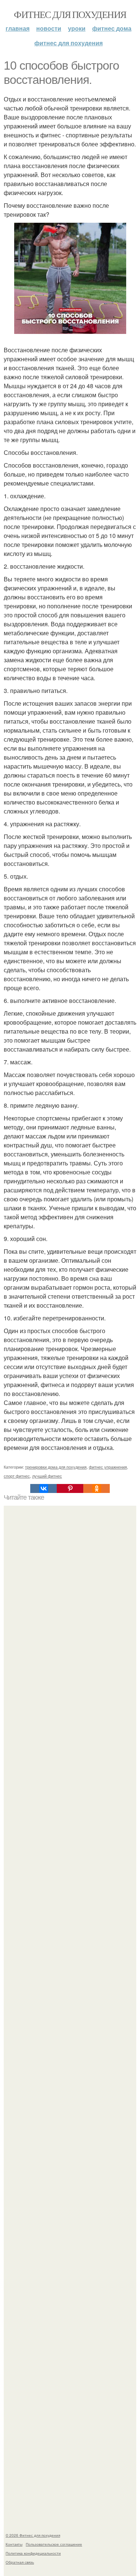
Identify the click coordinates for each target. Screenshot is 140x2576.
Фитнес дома (112, 28)
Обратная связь (20, 2562)
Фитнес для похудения (70, 14)
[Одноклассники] (97, 1488)
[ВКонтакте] (43, 1488)
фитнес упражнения (108, 1467)
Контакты (14, 2544)
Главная (18, 28)
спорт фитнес (17, 1476)
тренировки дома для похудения (56, 1467)
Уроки (77, 28)
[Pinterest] (70, 1488)
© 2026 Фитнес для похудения (33, 2535)
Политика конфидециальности (33, 2553)
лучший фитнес (47, 1476)
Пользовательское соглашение (54, 2544)
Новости (49, 28)
